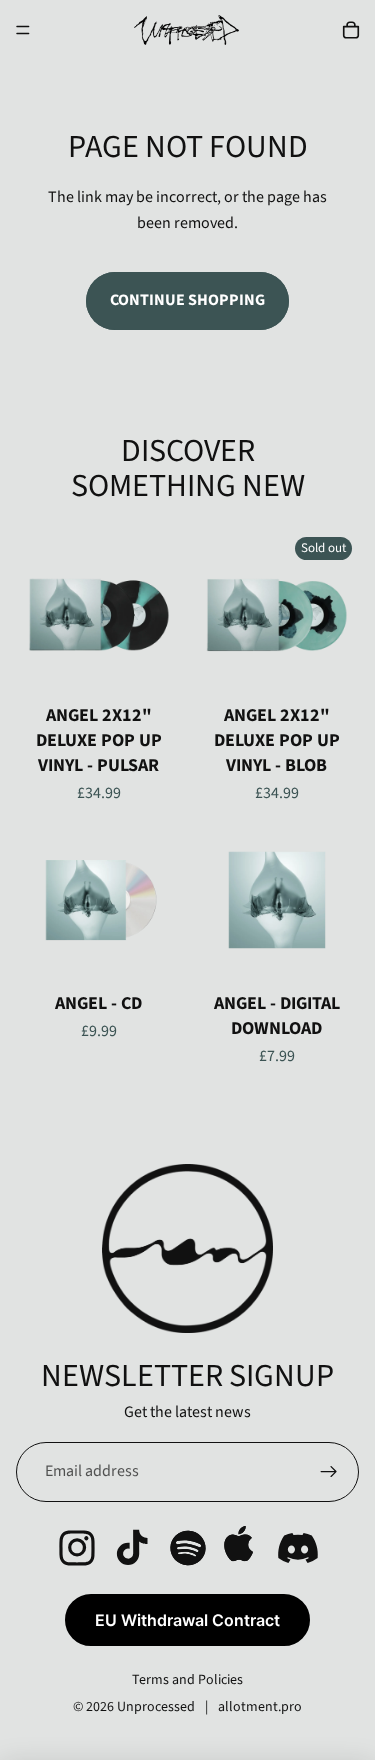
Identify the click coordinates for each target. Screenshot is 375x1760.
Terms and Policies (187, 1680)
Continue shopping (187, 300)
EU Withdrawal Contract (187, 1620)
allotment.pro (260, 1707)
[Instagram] (77, 1548)
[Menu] (23, 30)
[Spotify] (188, 1548)
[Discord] (298, 1548)
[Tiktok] (132, 1548)
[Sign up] (329, 1472)
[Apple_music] (243, 1548)
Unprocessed (156, 1707)
